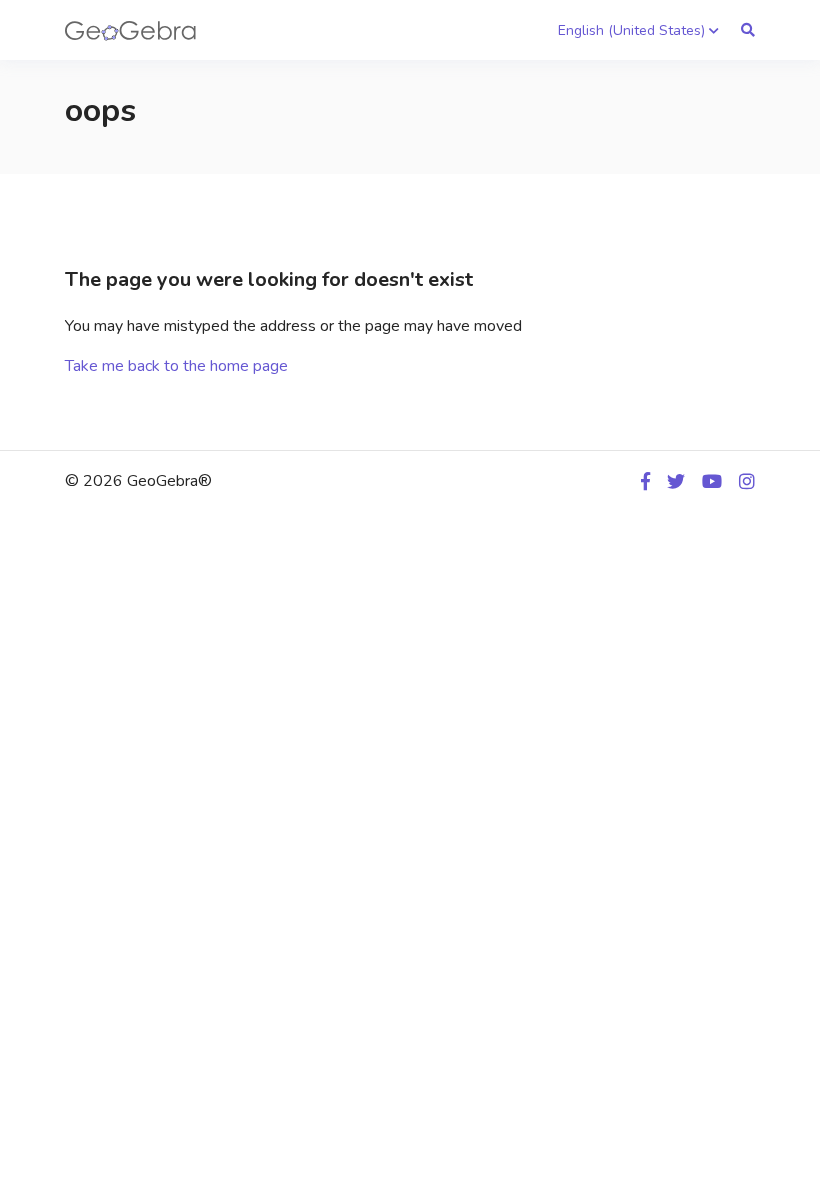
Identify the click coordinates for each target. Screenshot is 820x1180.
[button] (638, 30)
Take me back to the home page (176, 366)
